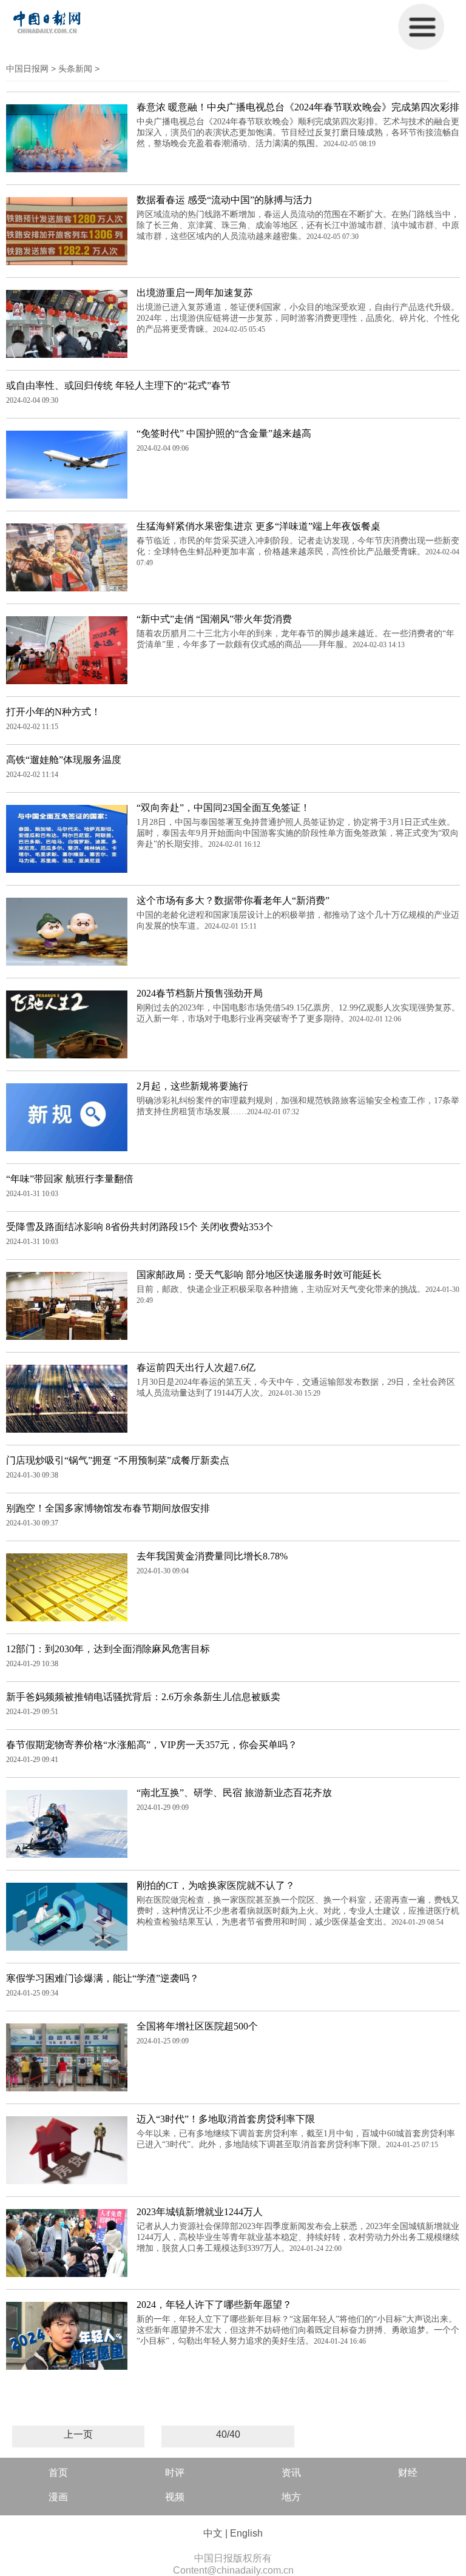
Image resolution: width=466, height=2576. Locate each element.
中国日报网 (27, 69)
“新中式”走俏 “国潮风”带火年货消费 (214, 619)
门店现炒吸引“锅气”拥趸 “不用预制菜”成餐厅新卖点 (118, 1460)
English (246, 2533)
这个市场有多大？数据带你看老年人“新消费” (233, 900)
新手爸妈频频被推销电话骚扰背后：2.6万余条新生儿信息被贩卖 (143, 1697)
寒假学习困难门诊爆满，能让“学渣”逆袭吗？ (103, 1978)
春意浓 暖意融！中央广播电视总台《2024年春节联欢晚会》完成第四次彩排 (298, 107)
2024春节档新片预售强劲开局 (200, 993)
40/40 (228, 2434)
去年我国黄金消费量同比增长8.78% (212, 1556)
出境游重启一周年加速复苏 (195, 293)
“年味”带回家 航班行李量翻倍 (70, 1179)
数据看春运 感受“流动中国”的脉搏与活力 (225, 200)
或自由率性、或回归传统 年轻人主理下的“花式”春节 (118, 385)
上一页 (78, 2434)
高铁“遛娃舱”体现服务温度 (64, 760)
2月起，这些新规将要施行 (192, 1086)
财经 (408, 2473)
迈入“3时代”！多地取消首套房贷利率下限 (226, 2119)
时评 (175, 2473)
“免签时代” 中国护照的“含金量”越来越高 (224, 433)
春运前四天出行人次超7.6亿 (196, 1367)
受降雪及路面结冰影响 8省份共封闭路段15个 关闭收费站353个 (140, 1227)
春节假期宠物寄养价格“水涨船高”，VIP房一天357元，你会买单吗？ (152, 1745)
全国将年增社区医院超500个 (197, 2026)
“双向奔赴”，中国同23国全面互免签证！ (223, 808)
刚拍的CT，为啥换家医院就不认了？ (216, 1885)
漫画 (58, 2497)
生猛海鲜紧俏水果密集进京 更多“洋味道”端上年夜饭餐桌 (258, 526)
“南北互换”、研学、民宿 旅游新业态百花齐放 (234, 1793)
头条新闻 (75, 69)
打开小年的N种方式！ (53, 712)
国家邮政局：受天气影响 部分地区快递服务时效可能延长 (259, 1275)
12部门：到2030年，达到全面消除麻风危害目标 (108, 1649)
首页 (58, 2473)
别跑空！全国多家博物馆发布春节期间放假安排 (108, 1508)
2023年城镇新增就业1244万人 (200, 2212)
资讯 (291, 2473)
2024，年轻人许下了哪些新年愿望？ (214, 2305)
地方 (291, 2497)
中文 (213, 2533)
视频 (175, 2497)
